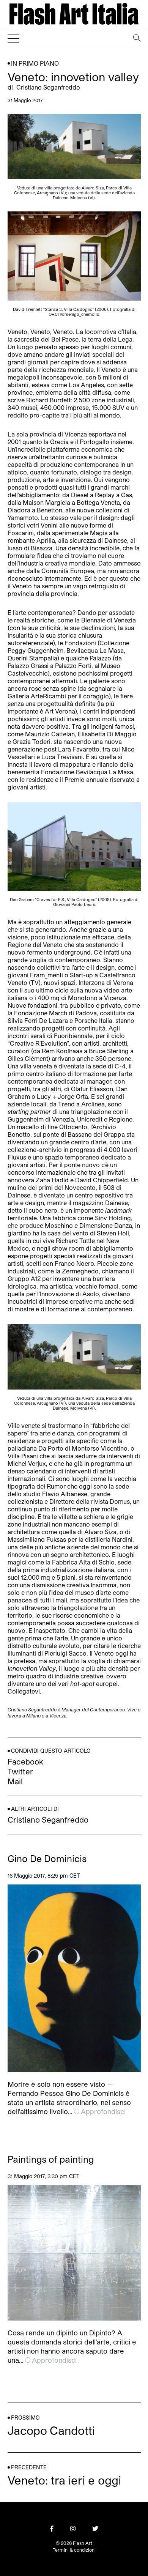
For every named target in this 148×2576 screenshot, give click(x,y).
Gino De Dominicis (47, 1859)
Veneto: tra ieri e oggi (64, 2480)
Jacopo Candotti (51, 2430)
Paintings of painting (51, 2159)
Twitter (20, 1771)
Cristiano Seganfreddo (48, 87)
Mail (15, 1781)
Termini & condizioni (74, 2550)
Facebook (25, 1761)
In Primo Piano (35, 63)
